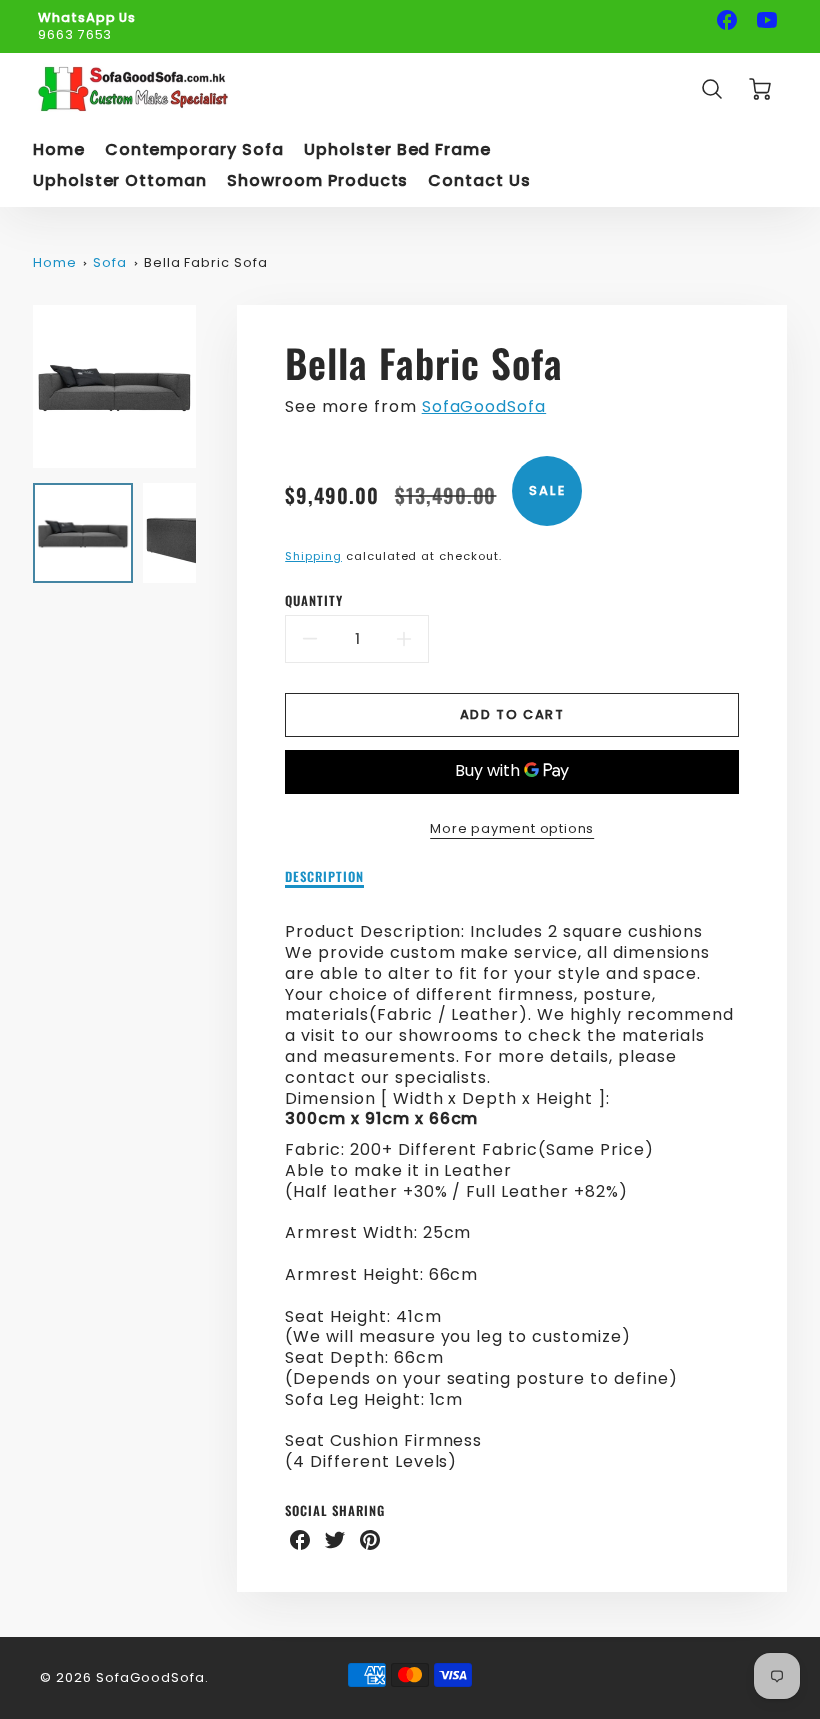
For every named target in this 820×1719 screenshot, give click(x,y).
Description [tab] (324, 877)
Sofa (110, 262)
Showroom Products (317, 181)
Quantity (314, 601)
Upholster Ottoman (120, 181)
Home (59, 150)
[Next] (211, 386)
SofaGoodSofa (484, 406)
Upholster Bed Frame (397, 150)
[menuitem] (59, 150)
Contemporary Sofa (194, 150)
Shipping (313, 556)
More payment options (512, 828)
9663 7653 (75, 34)
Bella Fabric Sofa (206, 262)
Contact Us (479, 181)
